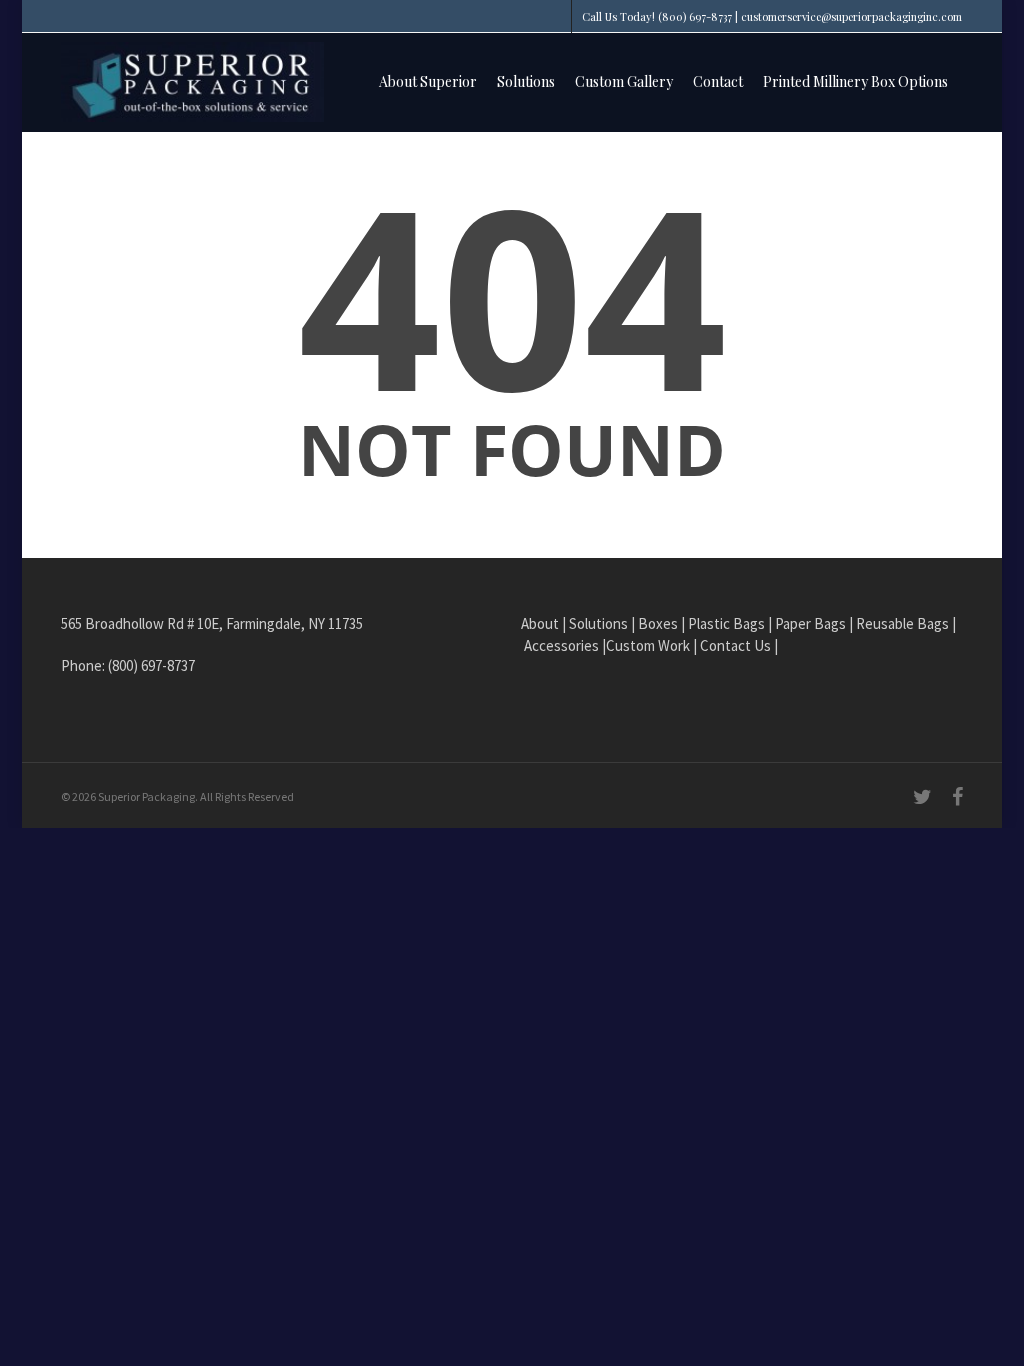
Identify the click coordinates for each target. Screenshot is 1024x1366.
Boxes (658, 623)
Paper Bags (810, 623)
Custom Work (648, 645)
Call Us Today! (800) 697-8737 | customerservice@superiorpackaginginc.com (772, 16)
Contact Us (735, 645)
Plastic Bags (726, 623)
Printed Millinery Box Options (855, 81)
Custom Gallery (624, 81)
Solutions (526, 81)
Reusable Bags (902, 623)
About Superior (428, 81)
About (540, 623)
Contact (718, 81)
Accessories (561, 645)
